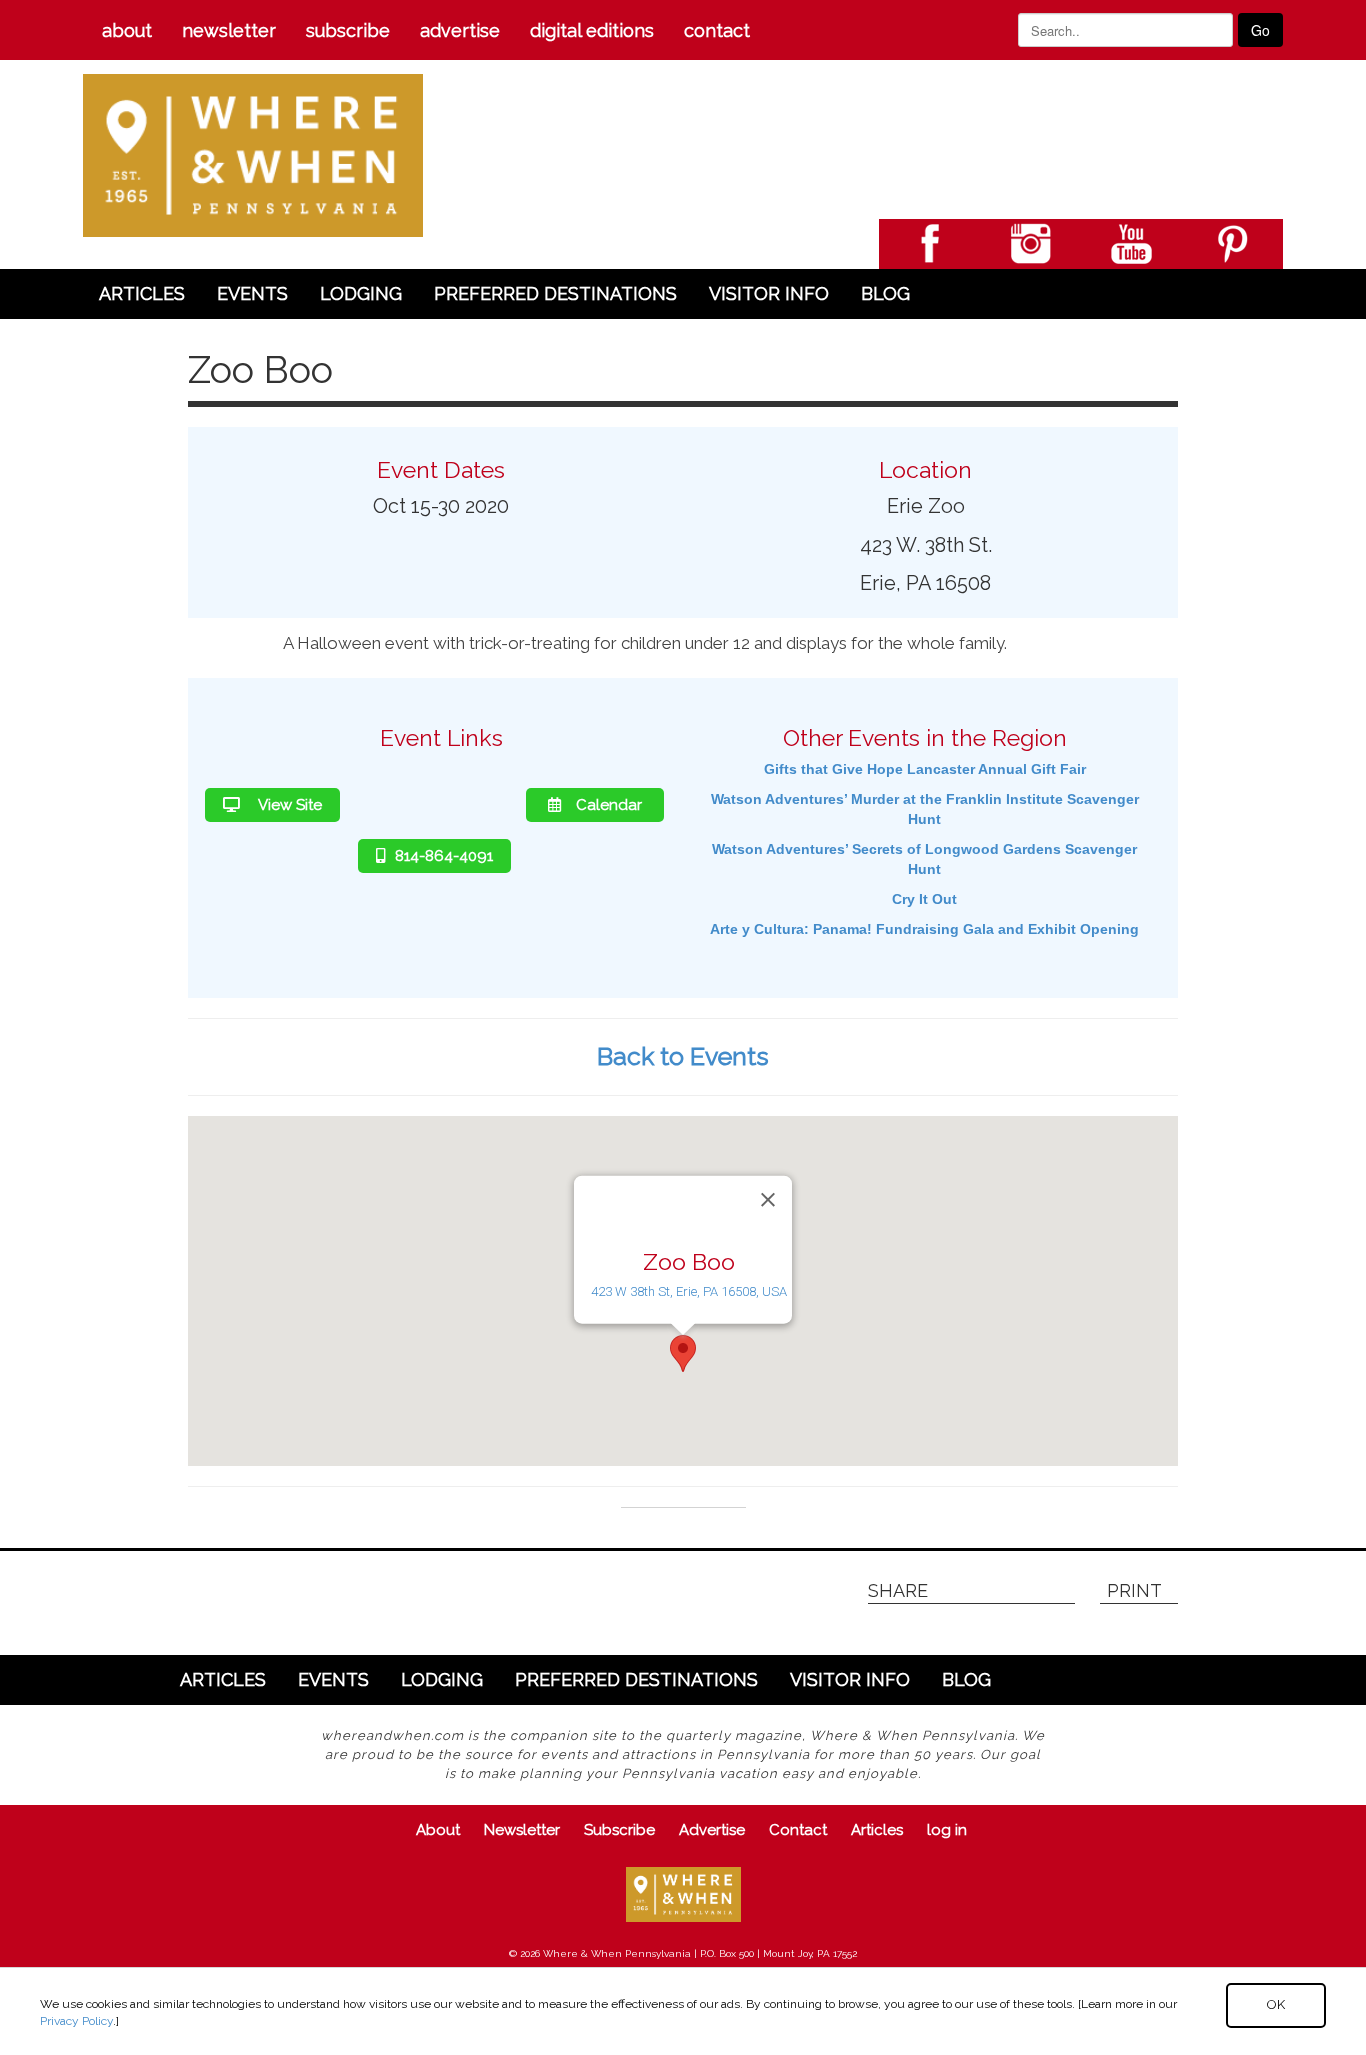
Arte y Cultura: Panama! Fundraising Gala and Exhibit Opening (924, 929)
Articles (142, 293)
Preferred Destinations (555, 293)
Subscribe (348, 30)
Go (1260, 30)
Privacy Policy (76, 2021)
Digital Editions (592, 30)
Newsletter (229, 30)
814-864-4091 (444, 856)
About (127, 30)
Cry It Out (924, 899)
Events (252, 293)
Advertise (460, 30)
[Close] (768, 1199)
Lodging (361, 293)
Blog (885, 293)
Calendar (609, 805)
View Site (288, 805)
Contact (717, 30)
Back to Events (683, 1056)
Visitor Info (769, 293)
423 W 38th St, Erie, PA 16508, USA (689, 1291)
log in (947, 1830)
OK (1276, 2004)
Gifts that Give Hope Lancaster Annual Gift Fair (925, 769)
